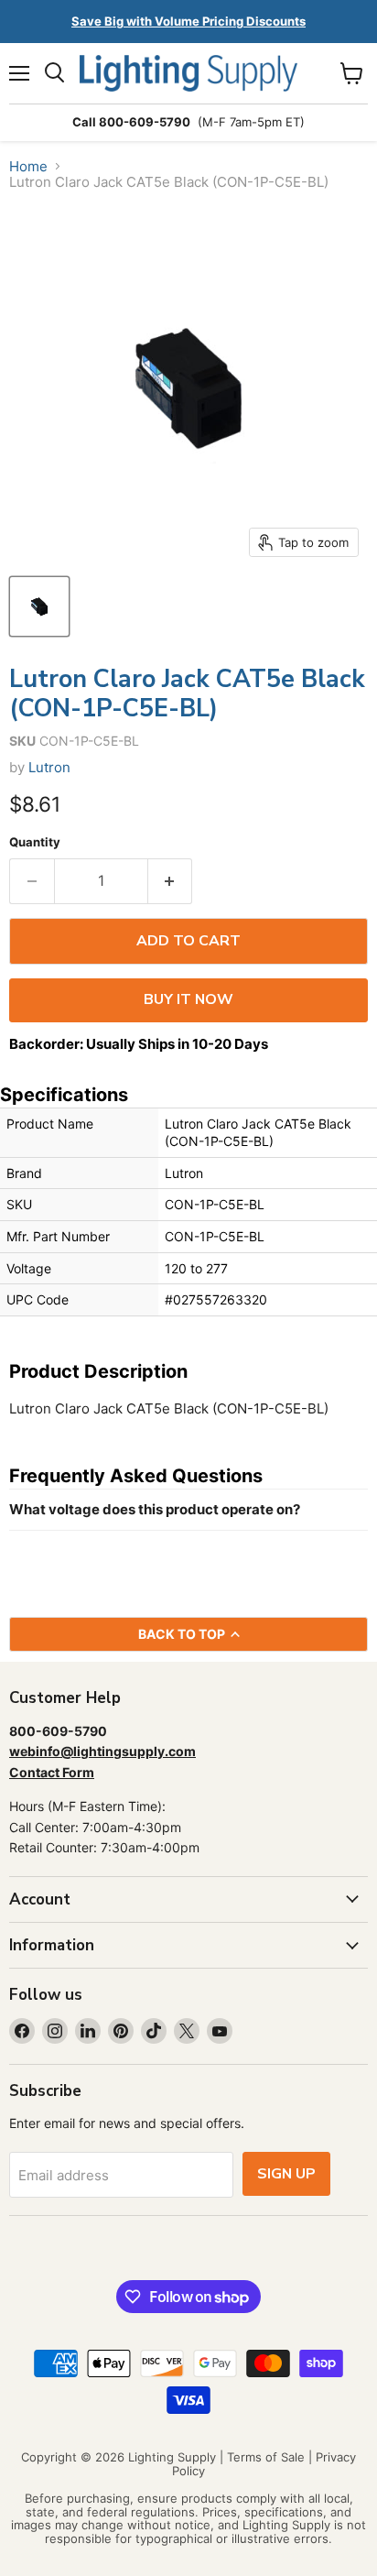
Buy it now (188, 999)
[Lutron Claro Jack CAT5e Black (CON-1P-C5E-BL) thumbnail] (39, 606)
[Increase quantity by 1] (171, 881)
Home (28, 166)
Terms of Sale (266, 2457)
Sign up (286, 2174)
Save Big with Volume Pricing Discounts (188, 21)
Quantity (35, 842)
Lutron (49, 767)
